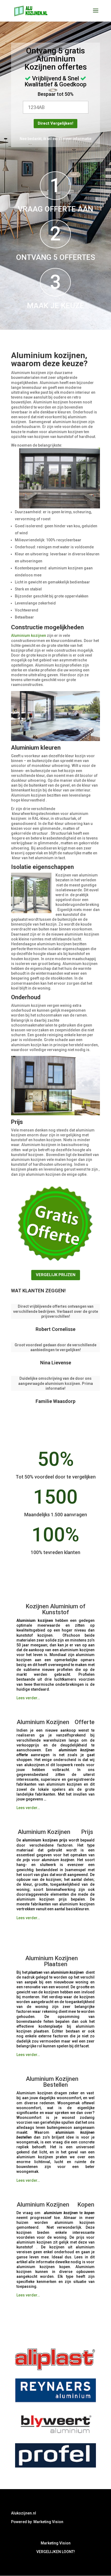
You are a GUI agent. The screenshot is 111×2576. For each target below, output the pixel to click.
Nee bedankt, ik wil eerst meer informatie (55, 139)
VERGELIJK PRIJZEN (56, 1275)
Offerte (85, 1722)
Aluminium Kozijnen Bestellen (55, 2082)
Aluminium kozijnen (29, 635)
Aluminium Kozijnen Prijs (55, 1832)
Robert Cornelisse (55, 1329)
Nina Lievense (56, 1363)
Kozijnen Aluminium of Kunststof (55, 1609)
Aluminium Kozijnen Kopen (55, 2205)
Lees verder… (28, 1698)
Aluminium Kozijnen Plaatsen (56, 1961)
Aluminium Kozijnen (46, 1722)
